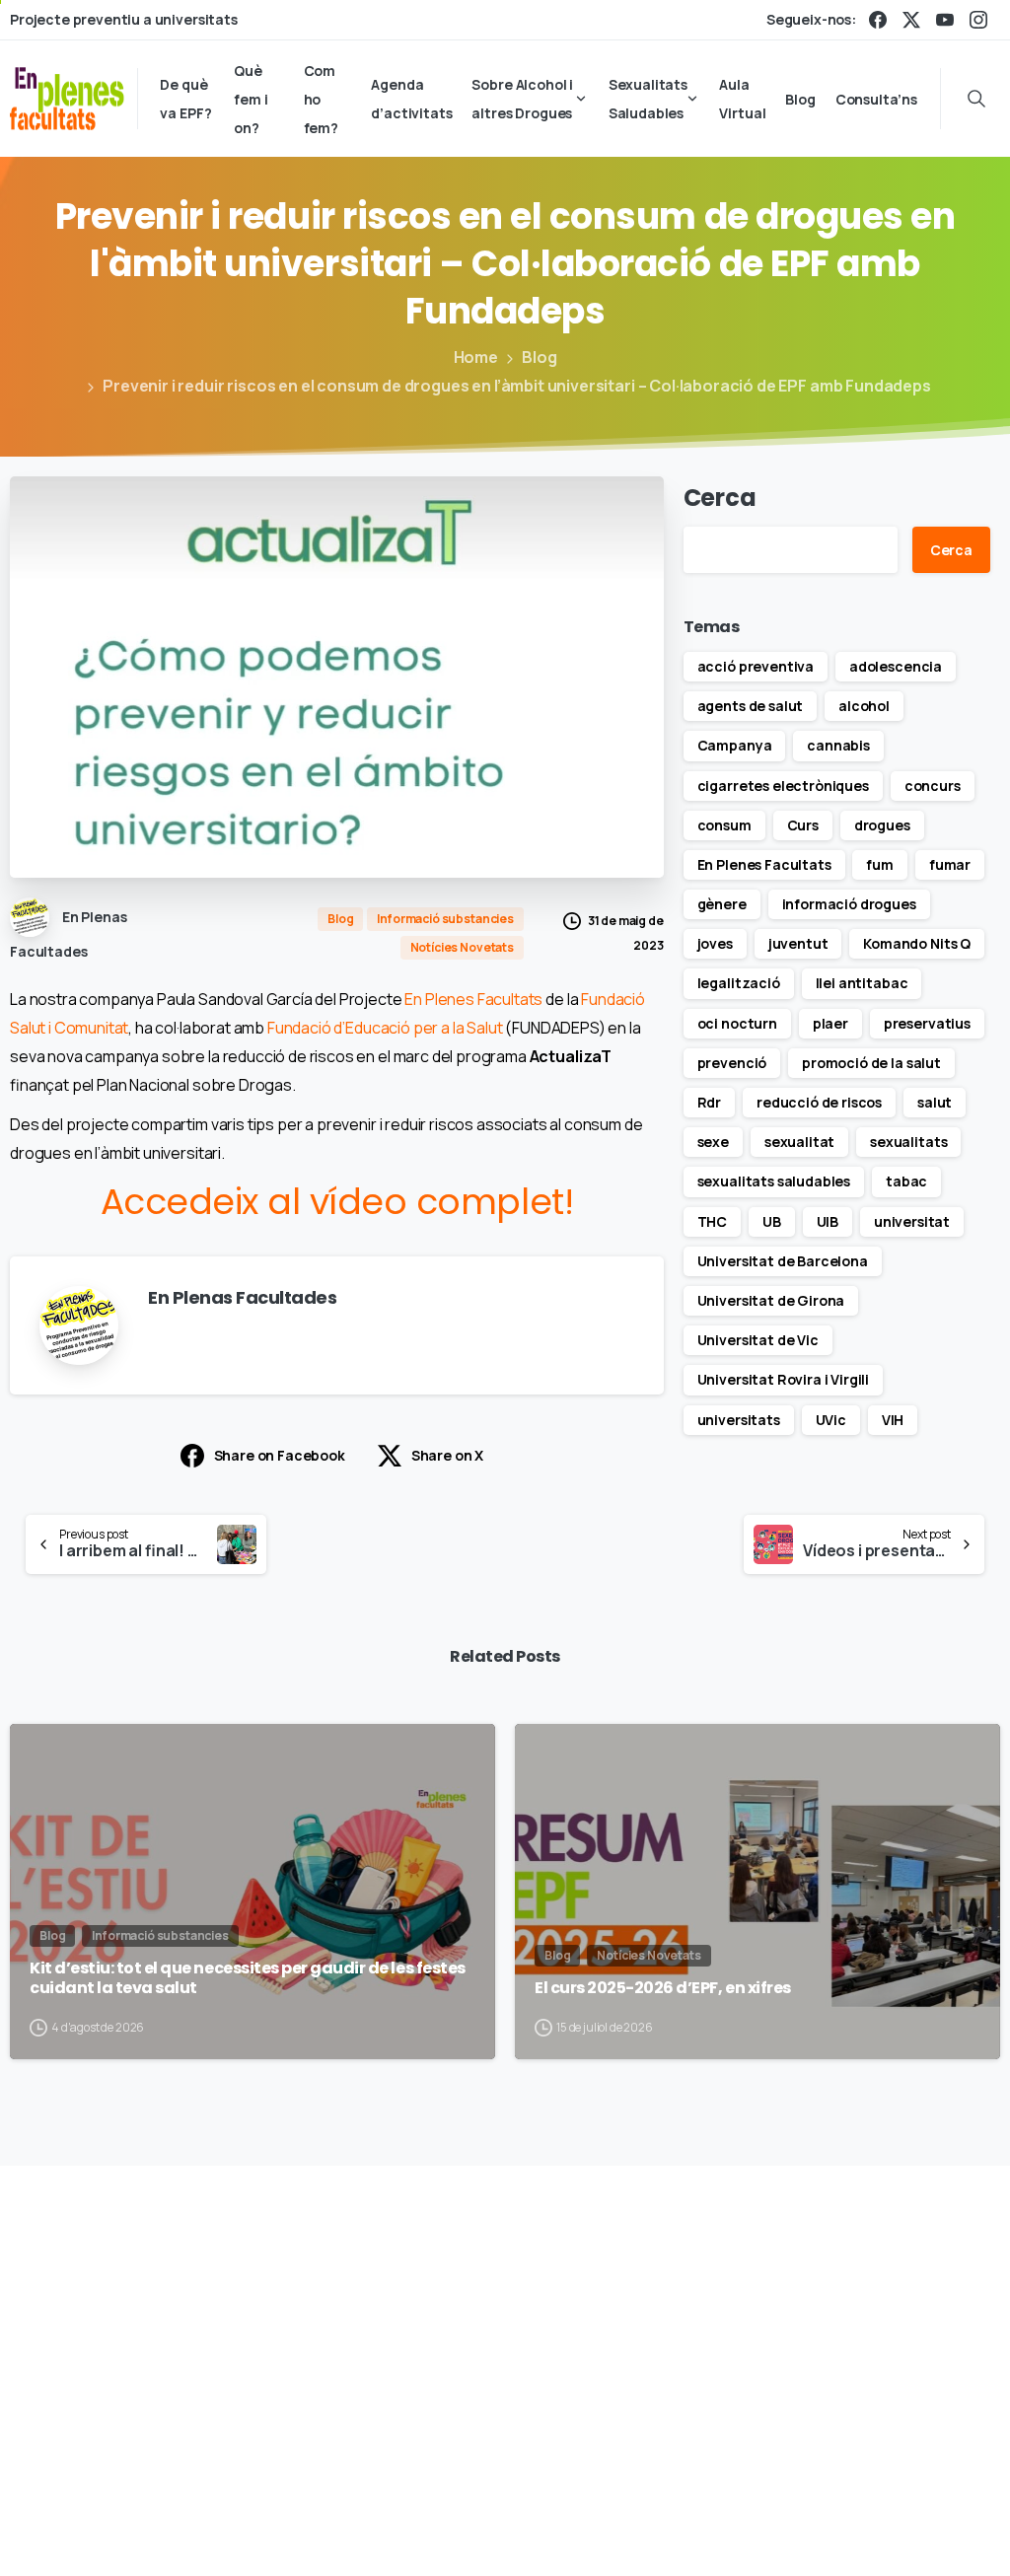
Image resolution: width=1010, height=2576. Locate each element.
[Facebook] (878, 20)
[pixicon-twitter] (855, 2311)
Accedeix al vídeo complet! (337, 1202)
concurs (933, 786)
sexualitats (908, 1142)
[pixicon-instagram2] (901, 2311)
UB (772, 1221)
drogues (882, 825)
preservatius (927, 1023)
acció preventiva (756, 666)
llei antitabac (862, 983)
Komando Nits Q (917, 943)
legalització (739, 983)
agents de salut (751, 706)
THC (713, 1221)
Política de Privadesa (801, 2503)
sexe (713, 1142)
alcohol (864, 706)
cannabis (838, 745)
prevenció (732, 1063)
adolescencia (896, 666)
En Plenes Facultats (473, 999)
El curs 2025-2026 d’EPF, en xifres (663, 1988)
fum (880, 864)
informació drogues (849, 904)
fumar (950, 864)
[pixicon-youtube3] (946, 2311)
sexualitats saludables (774, 1181)
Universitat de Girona (771, 1300)
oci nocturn (737, 1023)
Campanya (735, 745)
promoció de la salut (871, 1063)
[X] (911, 20)
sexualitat (799, 1142)
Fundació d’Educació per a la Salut (385, 1028)
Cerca (720, 498)
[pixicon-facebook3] (810, 2311)
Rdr (710, 1102)
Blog (539, 357)
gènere (722, 904)
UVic (831, 1420)
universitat (912, 1221)
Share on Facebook (280, 1455)
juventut (798, 943)
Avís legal (679, 2503)
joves (715, 943)
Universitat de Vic (758, 1340)
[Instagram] (978, 20)
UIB (828, 1221)
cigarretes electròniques (783, 786)
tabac (906, 1181)
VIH (893, 1420)
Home (476, 357)
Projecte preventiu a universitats (124, 20)
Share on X (447, 1455)
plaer (830, 1023)
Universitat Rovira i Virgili (784, 1379)
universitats (739, 1420)
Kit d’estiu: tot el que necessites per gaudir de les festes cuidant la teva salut (248, 1979)
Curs (803, 825)
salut (935, 1102)
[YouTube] (945, 20)
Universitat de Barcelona (783, 1261)
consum (724, 825)
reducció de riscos (819, 1102)
